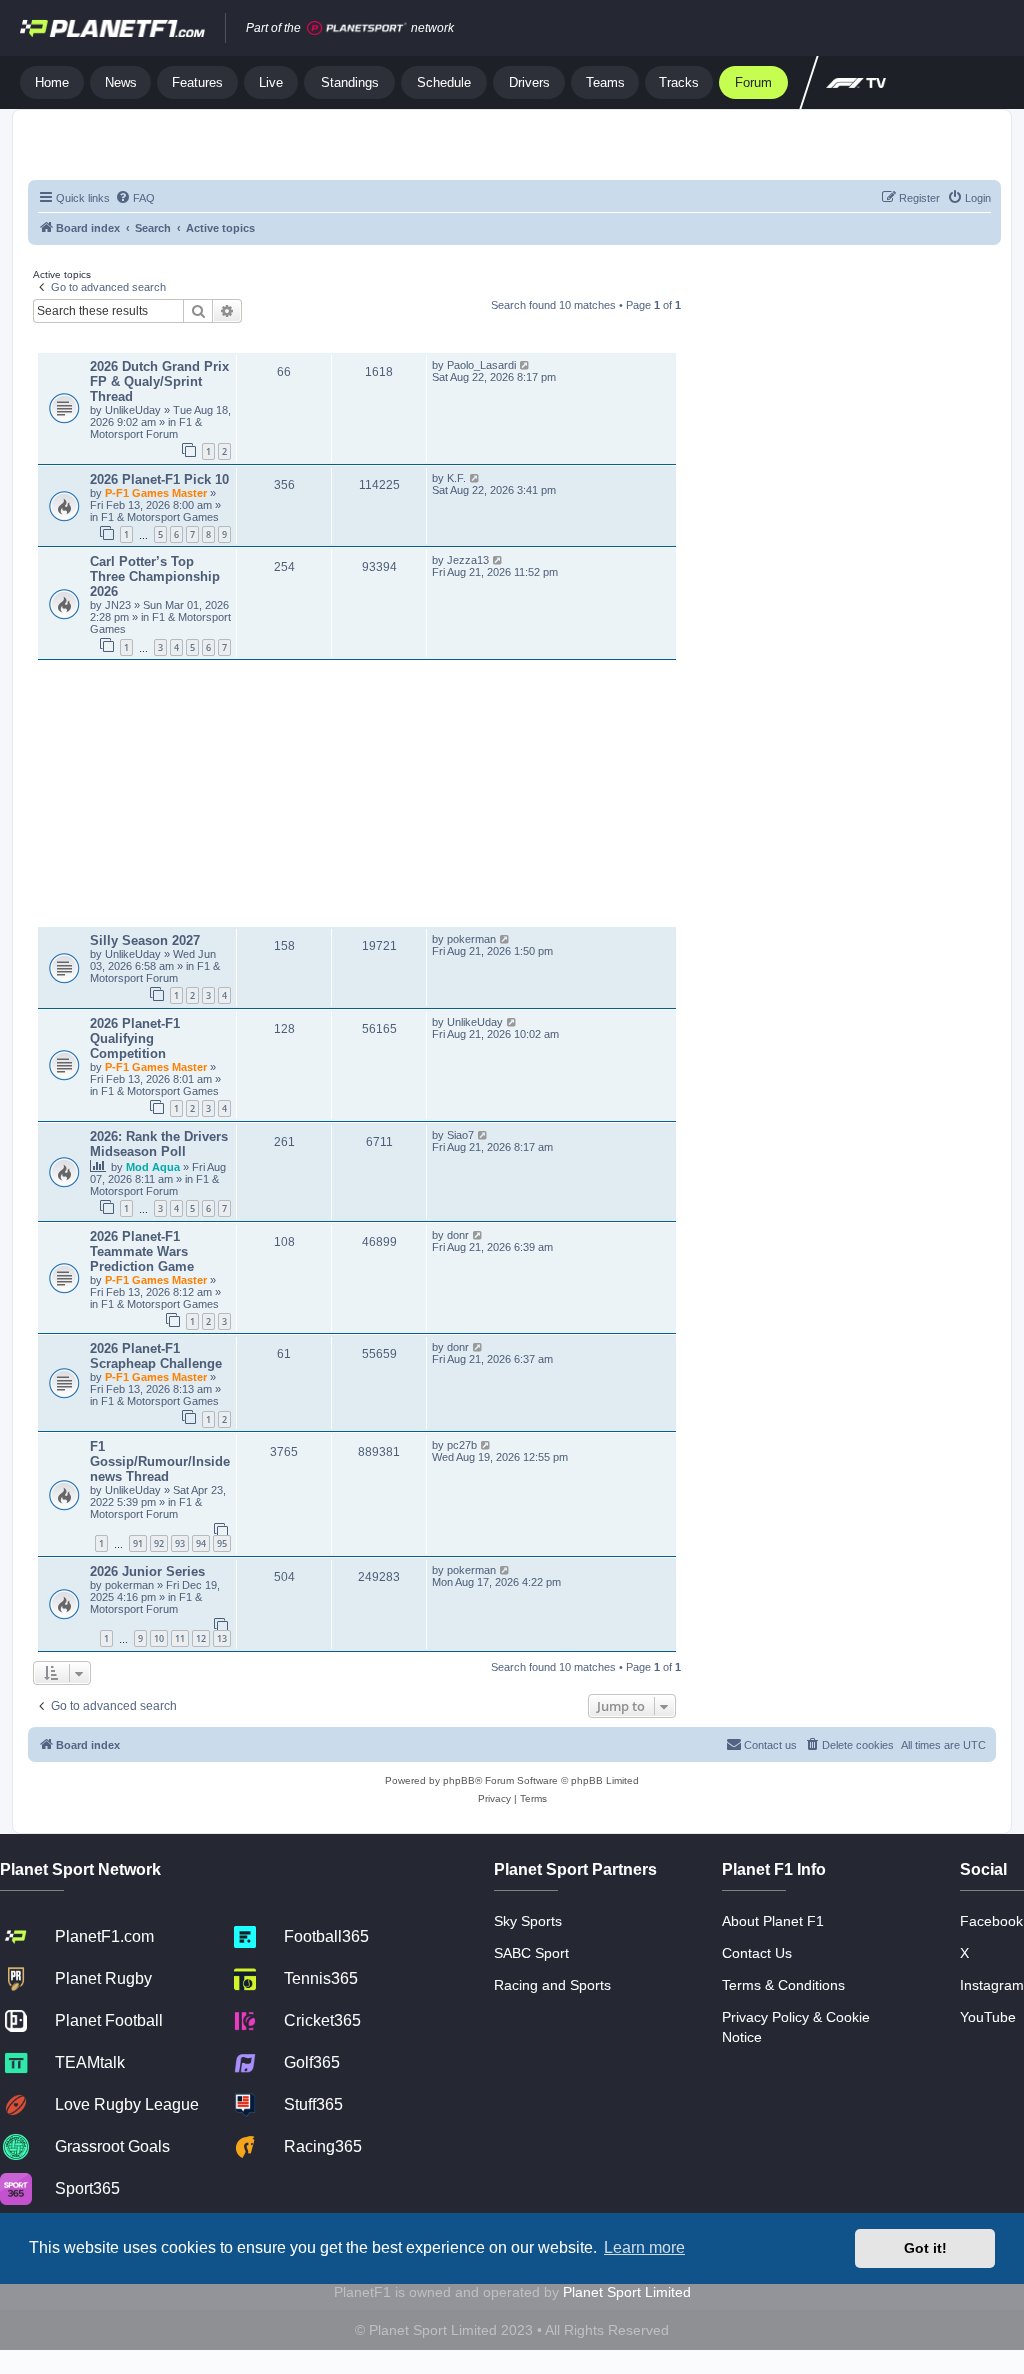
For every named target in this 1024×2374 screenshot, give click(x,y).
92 (159, 1543)
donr (458, 1235)
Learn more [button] (644, 2247)
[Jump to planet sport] (357, 28)
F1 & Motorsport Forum (146, 428)
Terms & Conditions (783, 1985)
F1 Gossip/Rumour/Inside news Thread (160, 1461)
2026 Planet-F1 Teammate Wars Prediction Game (142, 1251)
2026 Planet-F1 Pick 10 (159, 479)
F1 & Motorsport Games (160, 517)
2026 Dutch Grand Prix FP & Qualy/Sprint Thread (159, 381)
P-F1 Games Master (157, 493)
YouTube (988, 2017)
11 (180, 1638)
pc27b (462, 1445)
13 (222, 1638)
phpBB (459, 1780)
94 (201, 1543)
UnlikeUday (134, 410)
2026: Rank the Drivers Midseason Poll (159, 1144)
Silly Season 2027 (145, 940)
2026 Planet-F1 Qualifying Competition (135, 1038)
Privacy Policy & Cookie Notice (796, 2027)
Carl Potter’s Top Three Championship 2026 (155, 576)
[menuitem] (135, 198)
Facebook (991, 1921)
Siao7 (460, 1135)
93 (180, 1543)
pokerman (471, 939)
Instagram (992, 1985)
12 (201, 1638)
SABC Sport (531, 1953)
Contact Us (757, 1953)
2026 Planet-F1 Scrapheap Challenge (156, 1356)
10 (159, 1638)
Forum (753, 82)
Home (52, 82)
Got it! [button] (925, 2248)
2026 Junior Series (147, 1571)
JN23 (119, 605)
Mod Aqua (154, 1167)
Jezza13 (468, 560)
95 (222, 1543)
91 (138, 1543)
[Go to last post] (525, 365)
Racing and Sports (552, 1985)
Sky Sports (528, 1921)
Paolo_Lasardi (481, 365)
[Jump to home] (112, 28)
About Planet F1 (773, 1921)
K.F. (456, 478)
